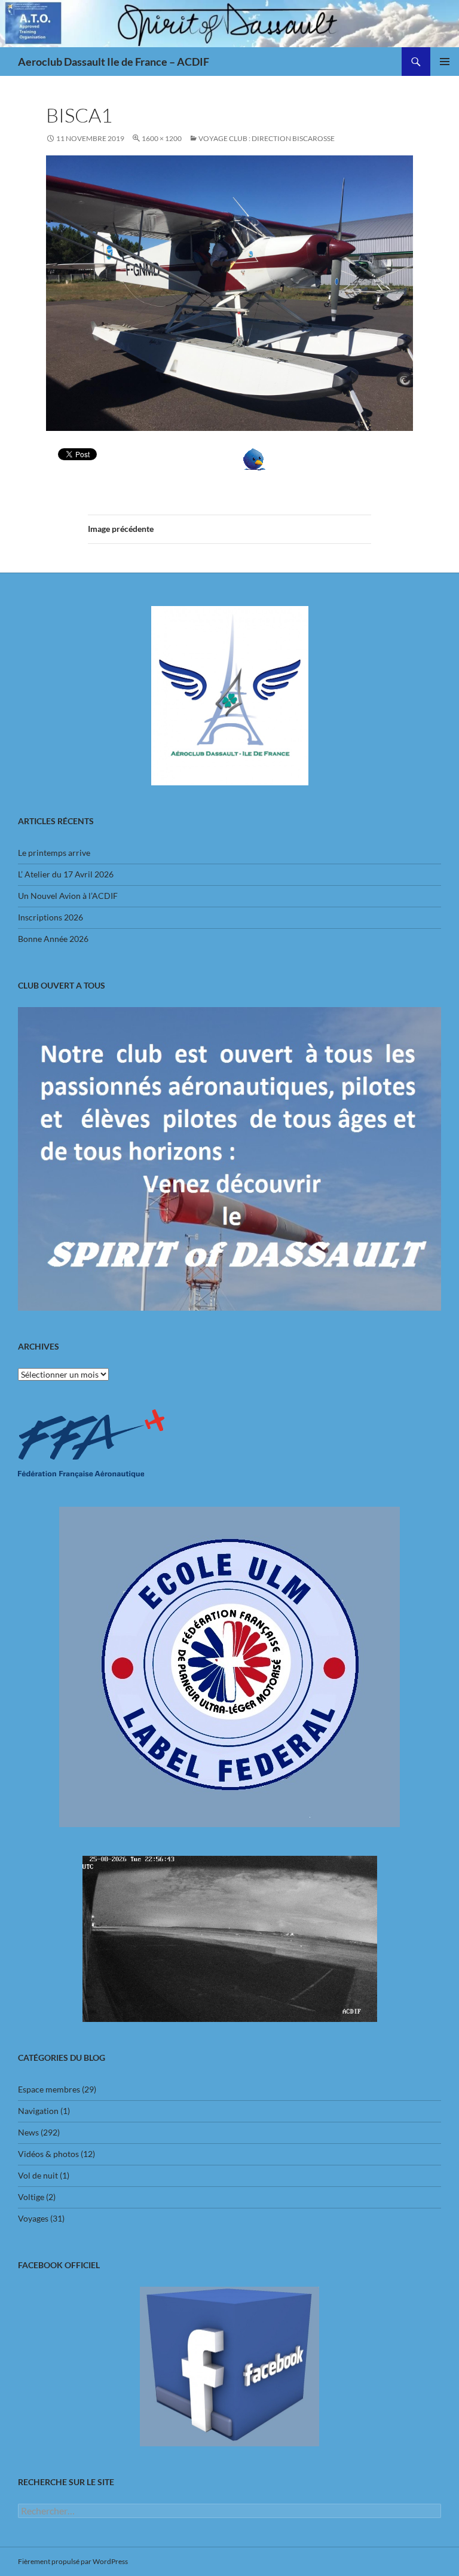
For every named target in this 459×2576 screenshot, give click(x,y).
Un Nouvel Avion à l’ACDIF (68, 896)
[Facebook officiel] (229, 2367)
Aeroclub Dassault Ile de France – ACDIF (114, 62)
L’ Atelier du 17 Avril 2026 (66, 874)
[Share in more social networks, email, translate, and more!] (254, 458)
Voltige (31, 2197)
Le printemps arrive (54, 853)
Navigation (38, 2111)
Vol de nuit (38, 2175)
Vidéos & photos (48, 2154)
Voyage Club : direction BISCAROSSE (267, 138)
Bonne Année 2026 (53, 939)
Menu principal (445, 62)
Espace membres (49, 2089)
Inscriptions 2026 (51, 917)
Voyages (33, 2218)
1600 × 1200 (162, 138)
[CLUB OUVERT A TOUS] (229, 1159)
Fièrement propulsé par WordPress (73, 2561)
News (28, 2132)
